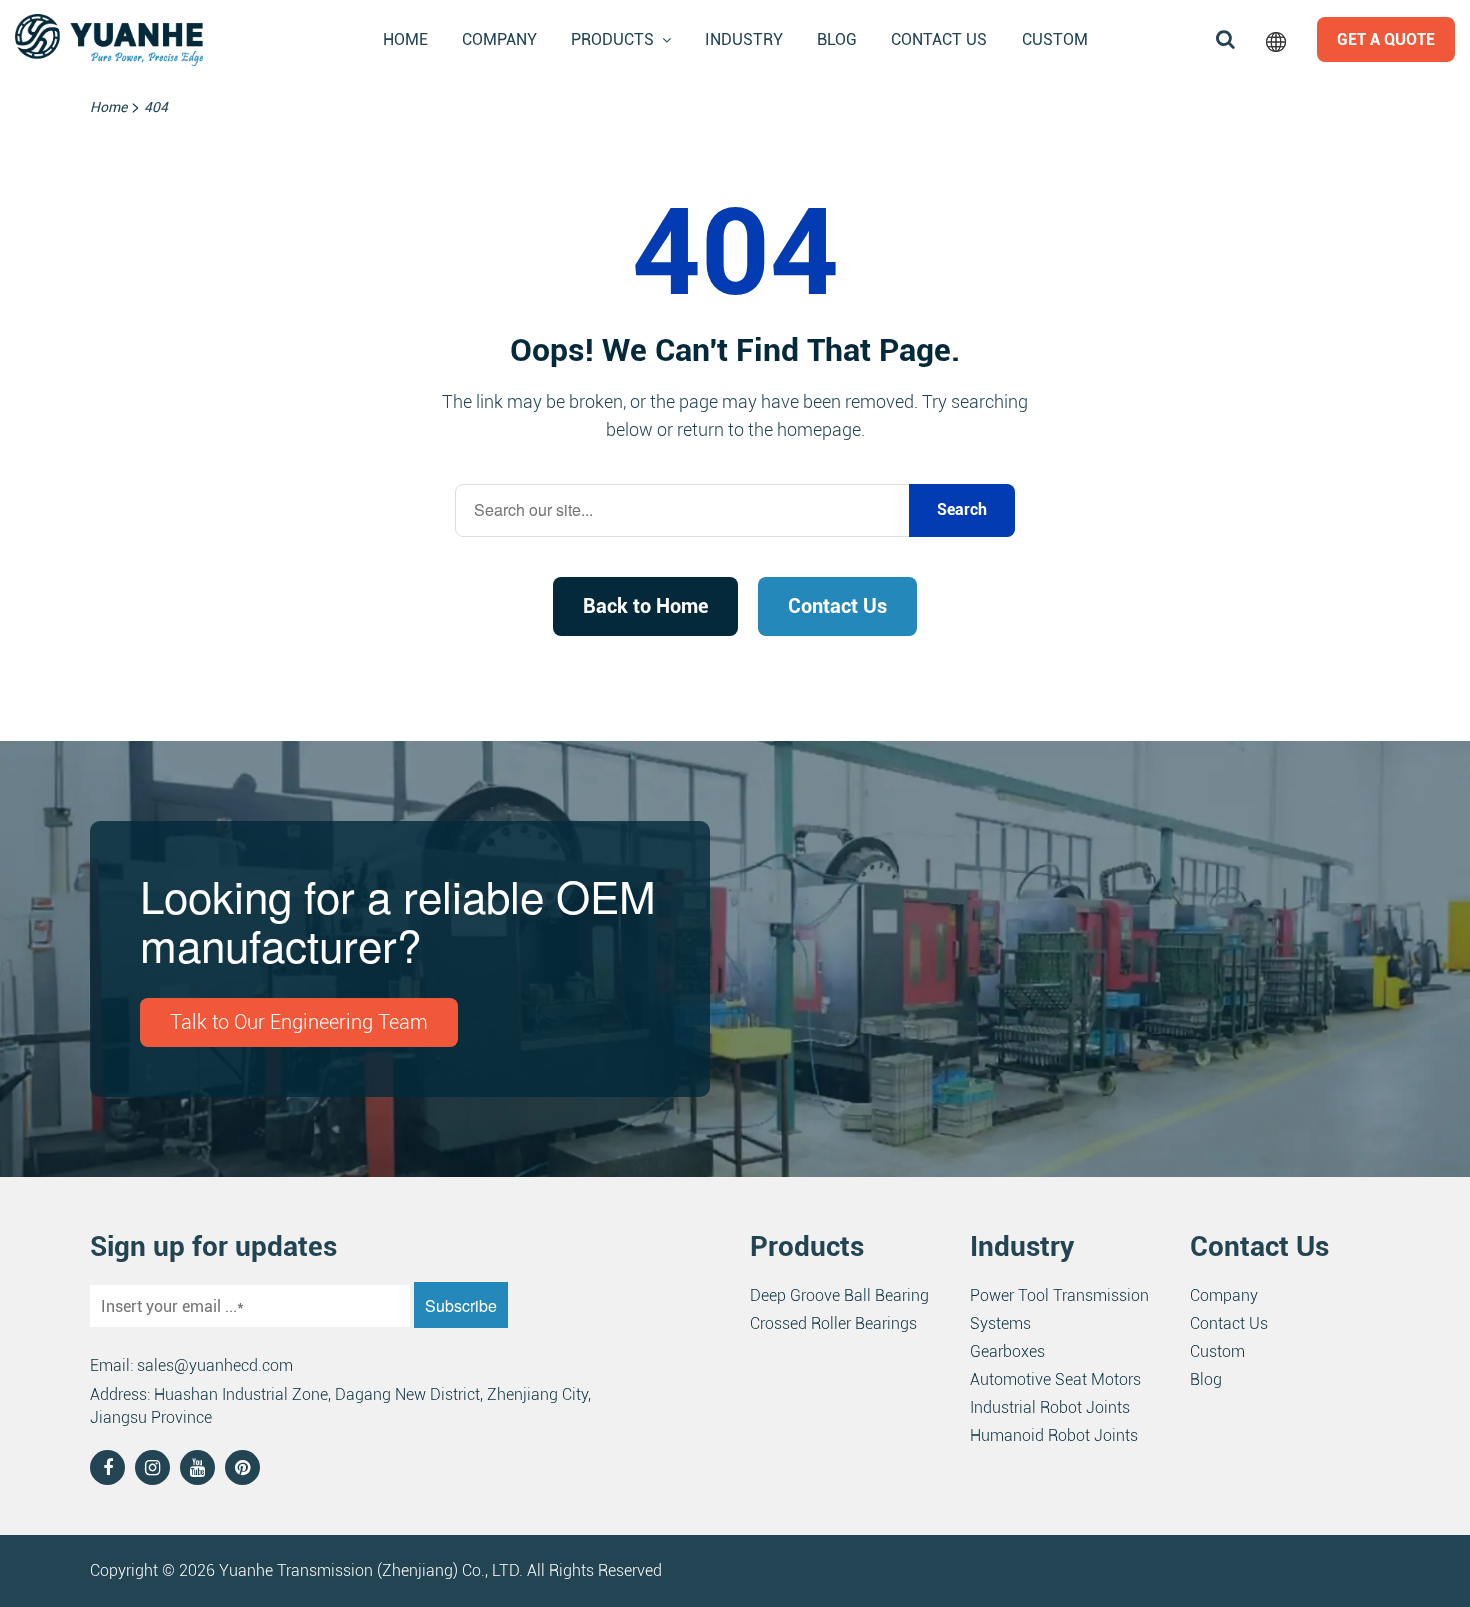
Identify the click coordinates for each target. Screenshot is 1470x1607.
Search (962, 509)
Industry (744, 39)
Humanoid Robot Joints (1054, 1435)
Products (612, 39)
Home (405, 39)
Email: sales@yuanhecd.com (191, 1365)
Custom (1055, 39)
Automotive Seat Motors (1055, 1379)
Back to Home (645, 606)
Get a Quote (1386, 39)
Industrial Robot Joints (1050, 1407)
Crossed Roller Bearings (833, 1323)
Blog (837, 39)
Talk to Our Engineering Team (299, 1022)
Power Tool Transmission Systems (1059, 1309)
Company (499, 39)
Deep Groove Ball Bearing (839, 1295)
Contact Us (939, 39)
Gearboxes (1007, 1351)
